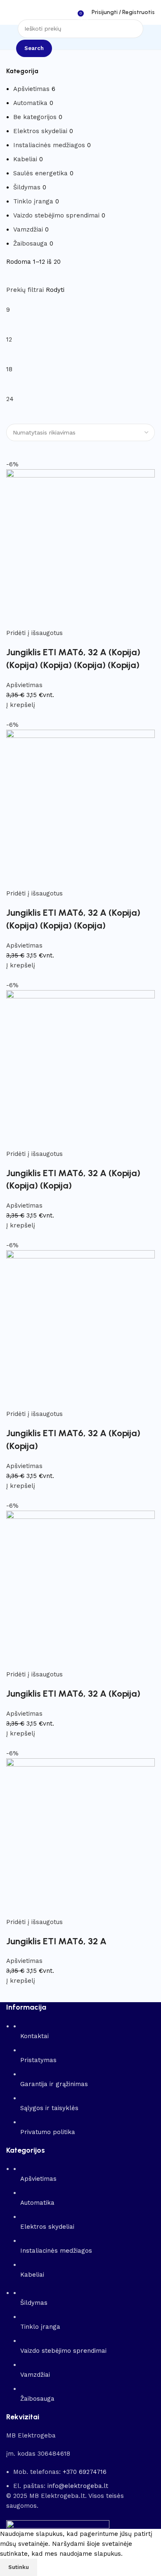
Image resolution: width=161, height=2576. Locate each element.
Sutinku (19, 2567)
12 (9, 339)
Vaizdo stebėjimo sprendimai (56, 215)
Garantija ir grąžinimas (54, 2084)
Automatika (30, 103)
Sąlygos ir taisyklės (49, 2108)
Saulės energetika (40, 173)
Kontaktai (34, 2036)
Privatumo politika (48, 2132)
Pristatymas (38, 2060)
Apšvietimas (31, 89)
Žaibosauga (30, 244)
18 (9, 369)
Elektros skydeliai (40, 131)
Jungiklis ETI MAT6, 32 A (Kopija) (73, 1694)
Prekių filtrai (26, 290)
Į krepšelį (21, 705)
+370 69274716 (85, 2472)
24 (10, 399)
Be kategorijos (35, 117)
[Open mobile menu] (9, 12)
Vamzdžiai (28, 229)
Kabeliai (25, 159)
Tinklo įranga (33, 201)
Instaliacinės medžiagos (49, 145)
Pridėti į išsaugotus (34, 633)
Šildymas (27, 187)
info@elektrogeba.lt (78, 2486)
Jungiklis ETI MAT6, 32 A (56, 1941)
